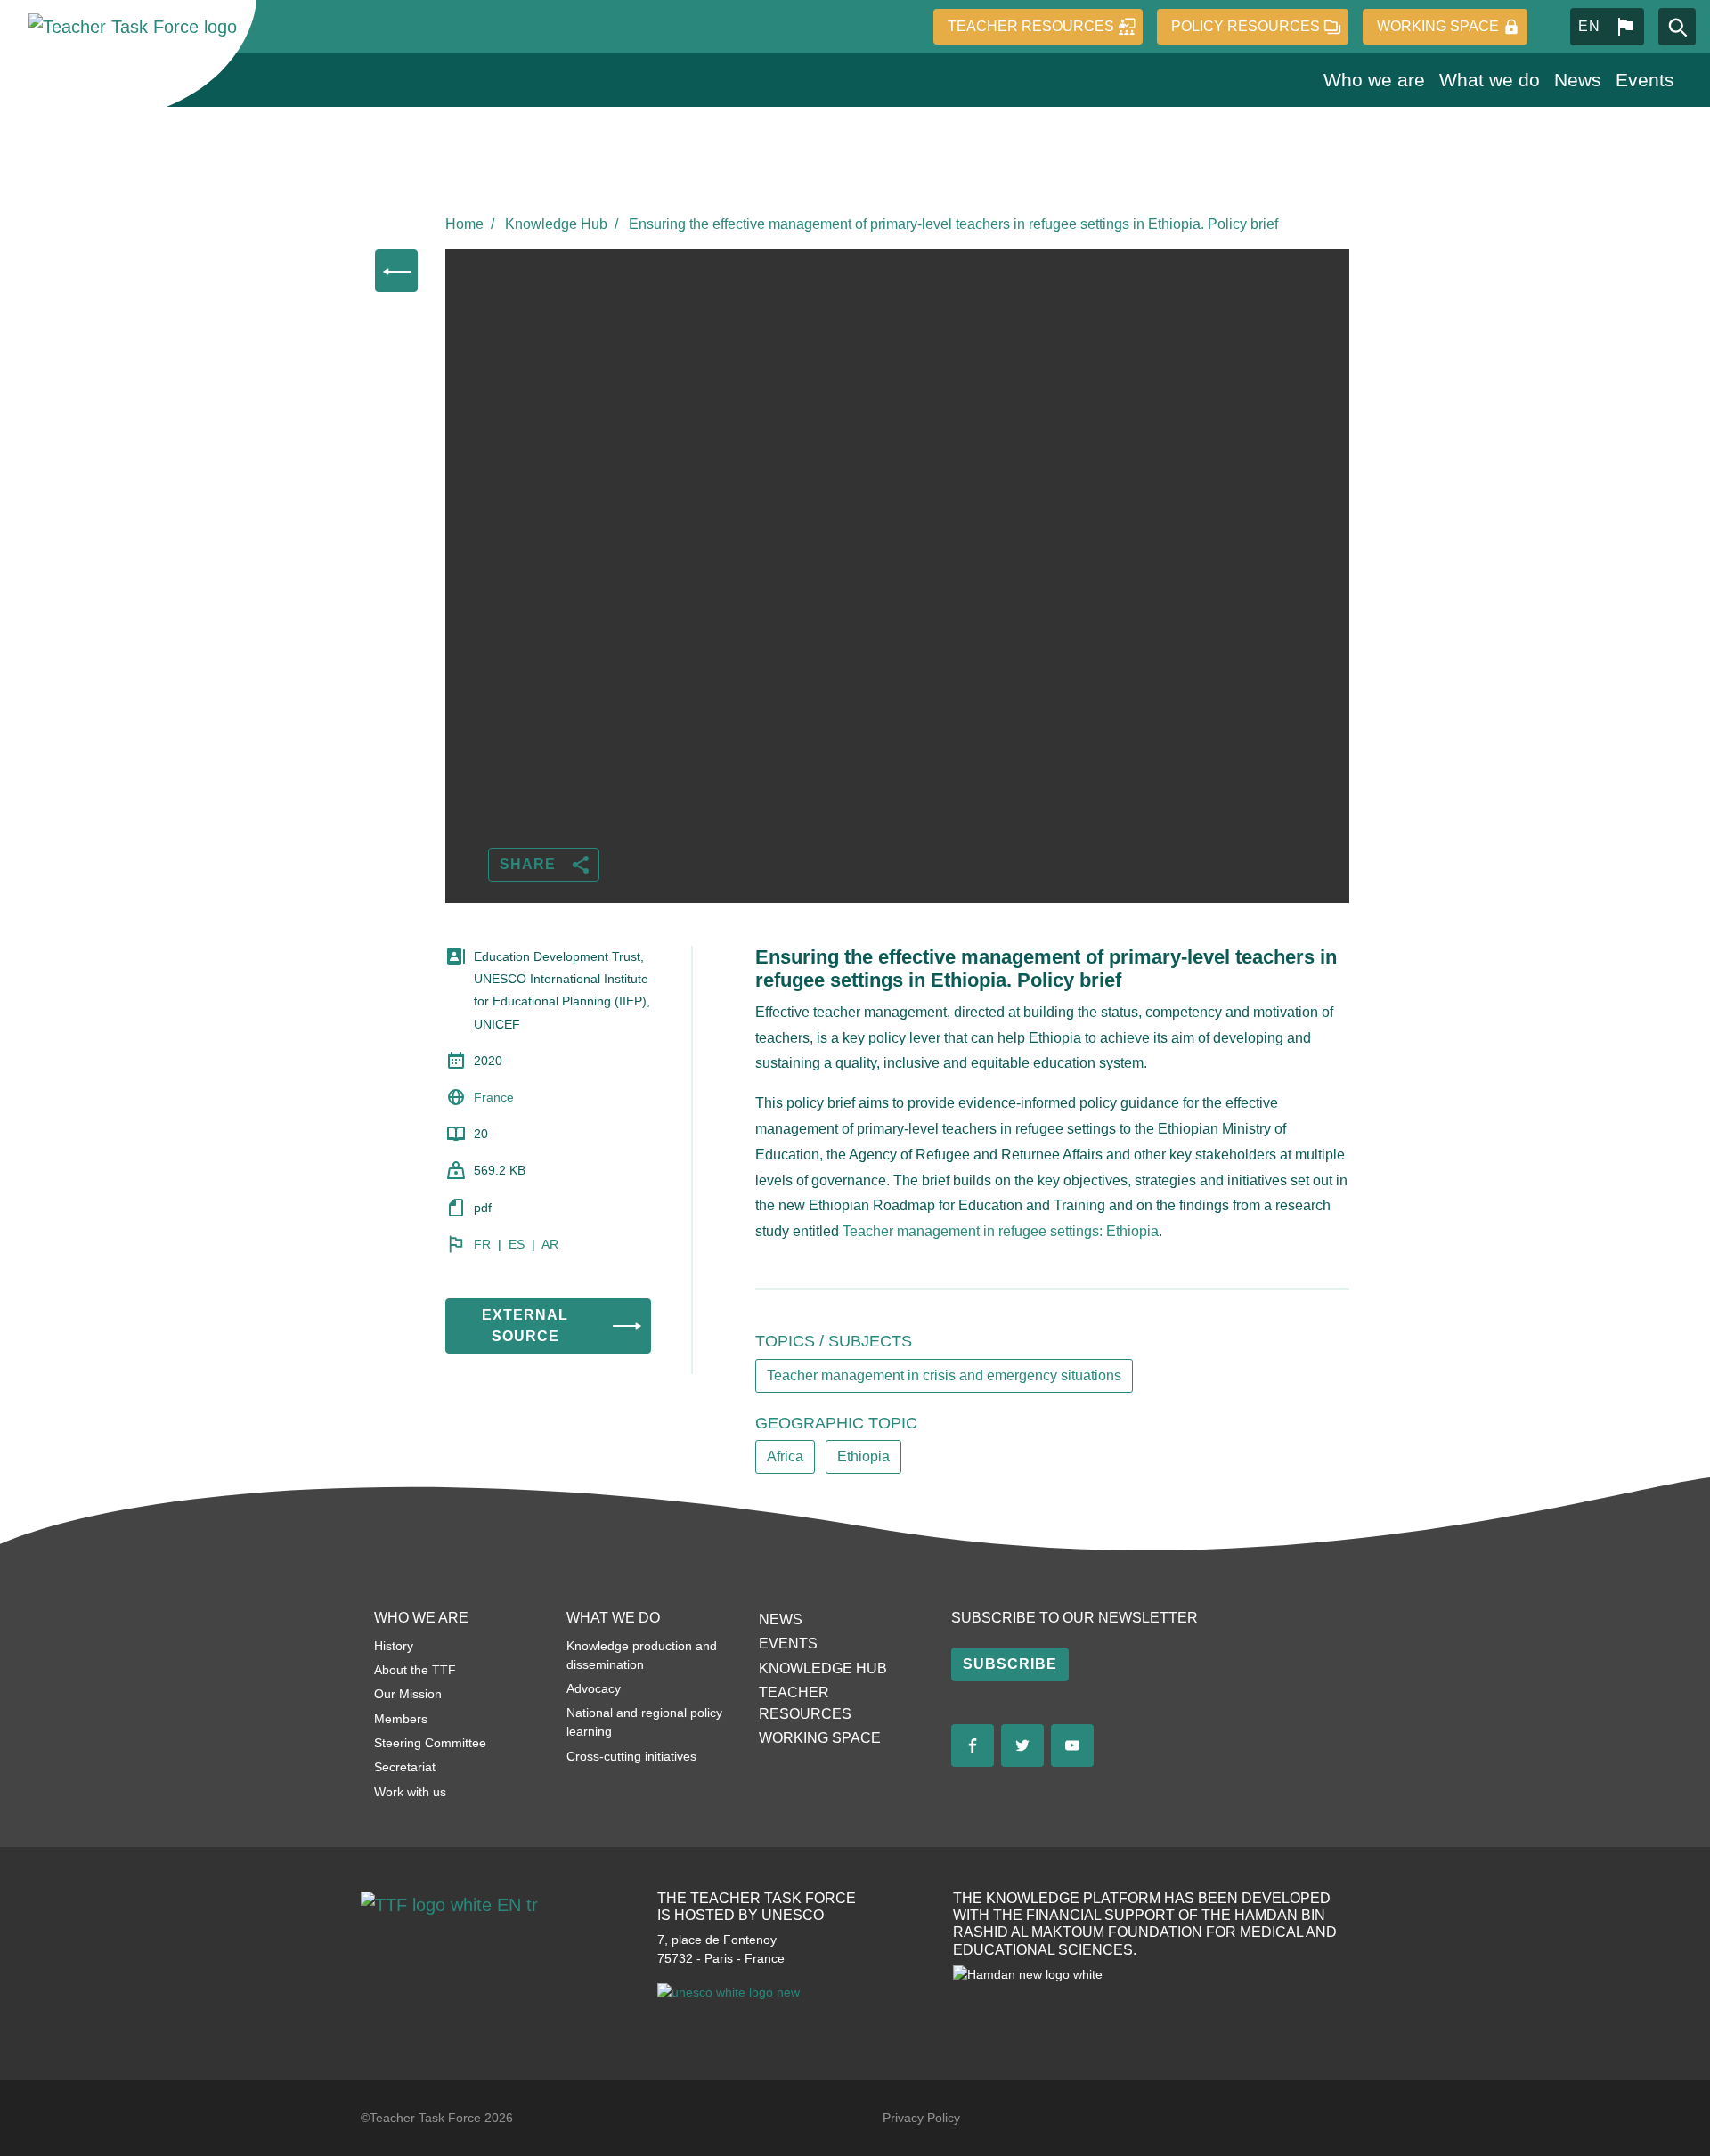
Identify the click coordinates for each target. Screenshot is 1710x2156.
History (394, 1646)
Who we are (1374, 80)
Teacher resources (1031, 26)
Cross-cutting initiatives (631, 1756)
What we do (1490, 80)
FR (482, 1244)
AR (550, 1244)
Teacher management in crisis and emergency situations (944, 1375)
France (494, 1097)
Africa (785, 1456)
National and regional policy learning (644, 1722)
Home (464, 224)
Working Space (1438, 26)
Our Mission (408, 1694)
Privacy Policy (921, 2118)
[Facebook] (973, 1745)
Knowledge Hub (556, 224)
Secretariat (405, 1767)
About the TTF (415, 1670)
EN (1589, 26)
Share (528, 864)
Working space (820, 1738)
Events (1645, 80)
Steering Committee (430, 1743)
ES (517, 1244)
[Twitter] (1022, 1745)
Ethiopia (863, 1456)
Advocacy (594, 1688)
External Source (525, 1326)
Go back (396, 271)
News (1578, 80)
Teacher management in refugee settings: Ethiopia (1001, 1231)
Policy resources (1246, 26)
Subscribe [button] (1010, 1664)
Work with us (410, 1792)
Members (401, 1719)
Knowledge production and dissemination (642, 1655)
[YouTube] (1072, 1745)
